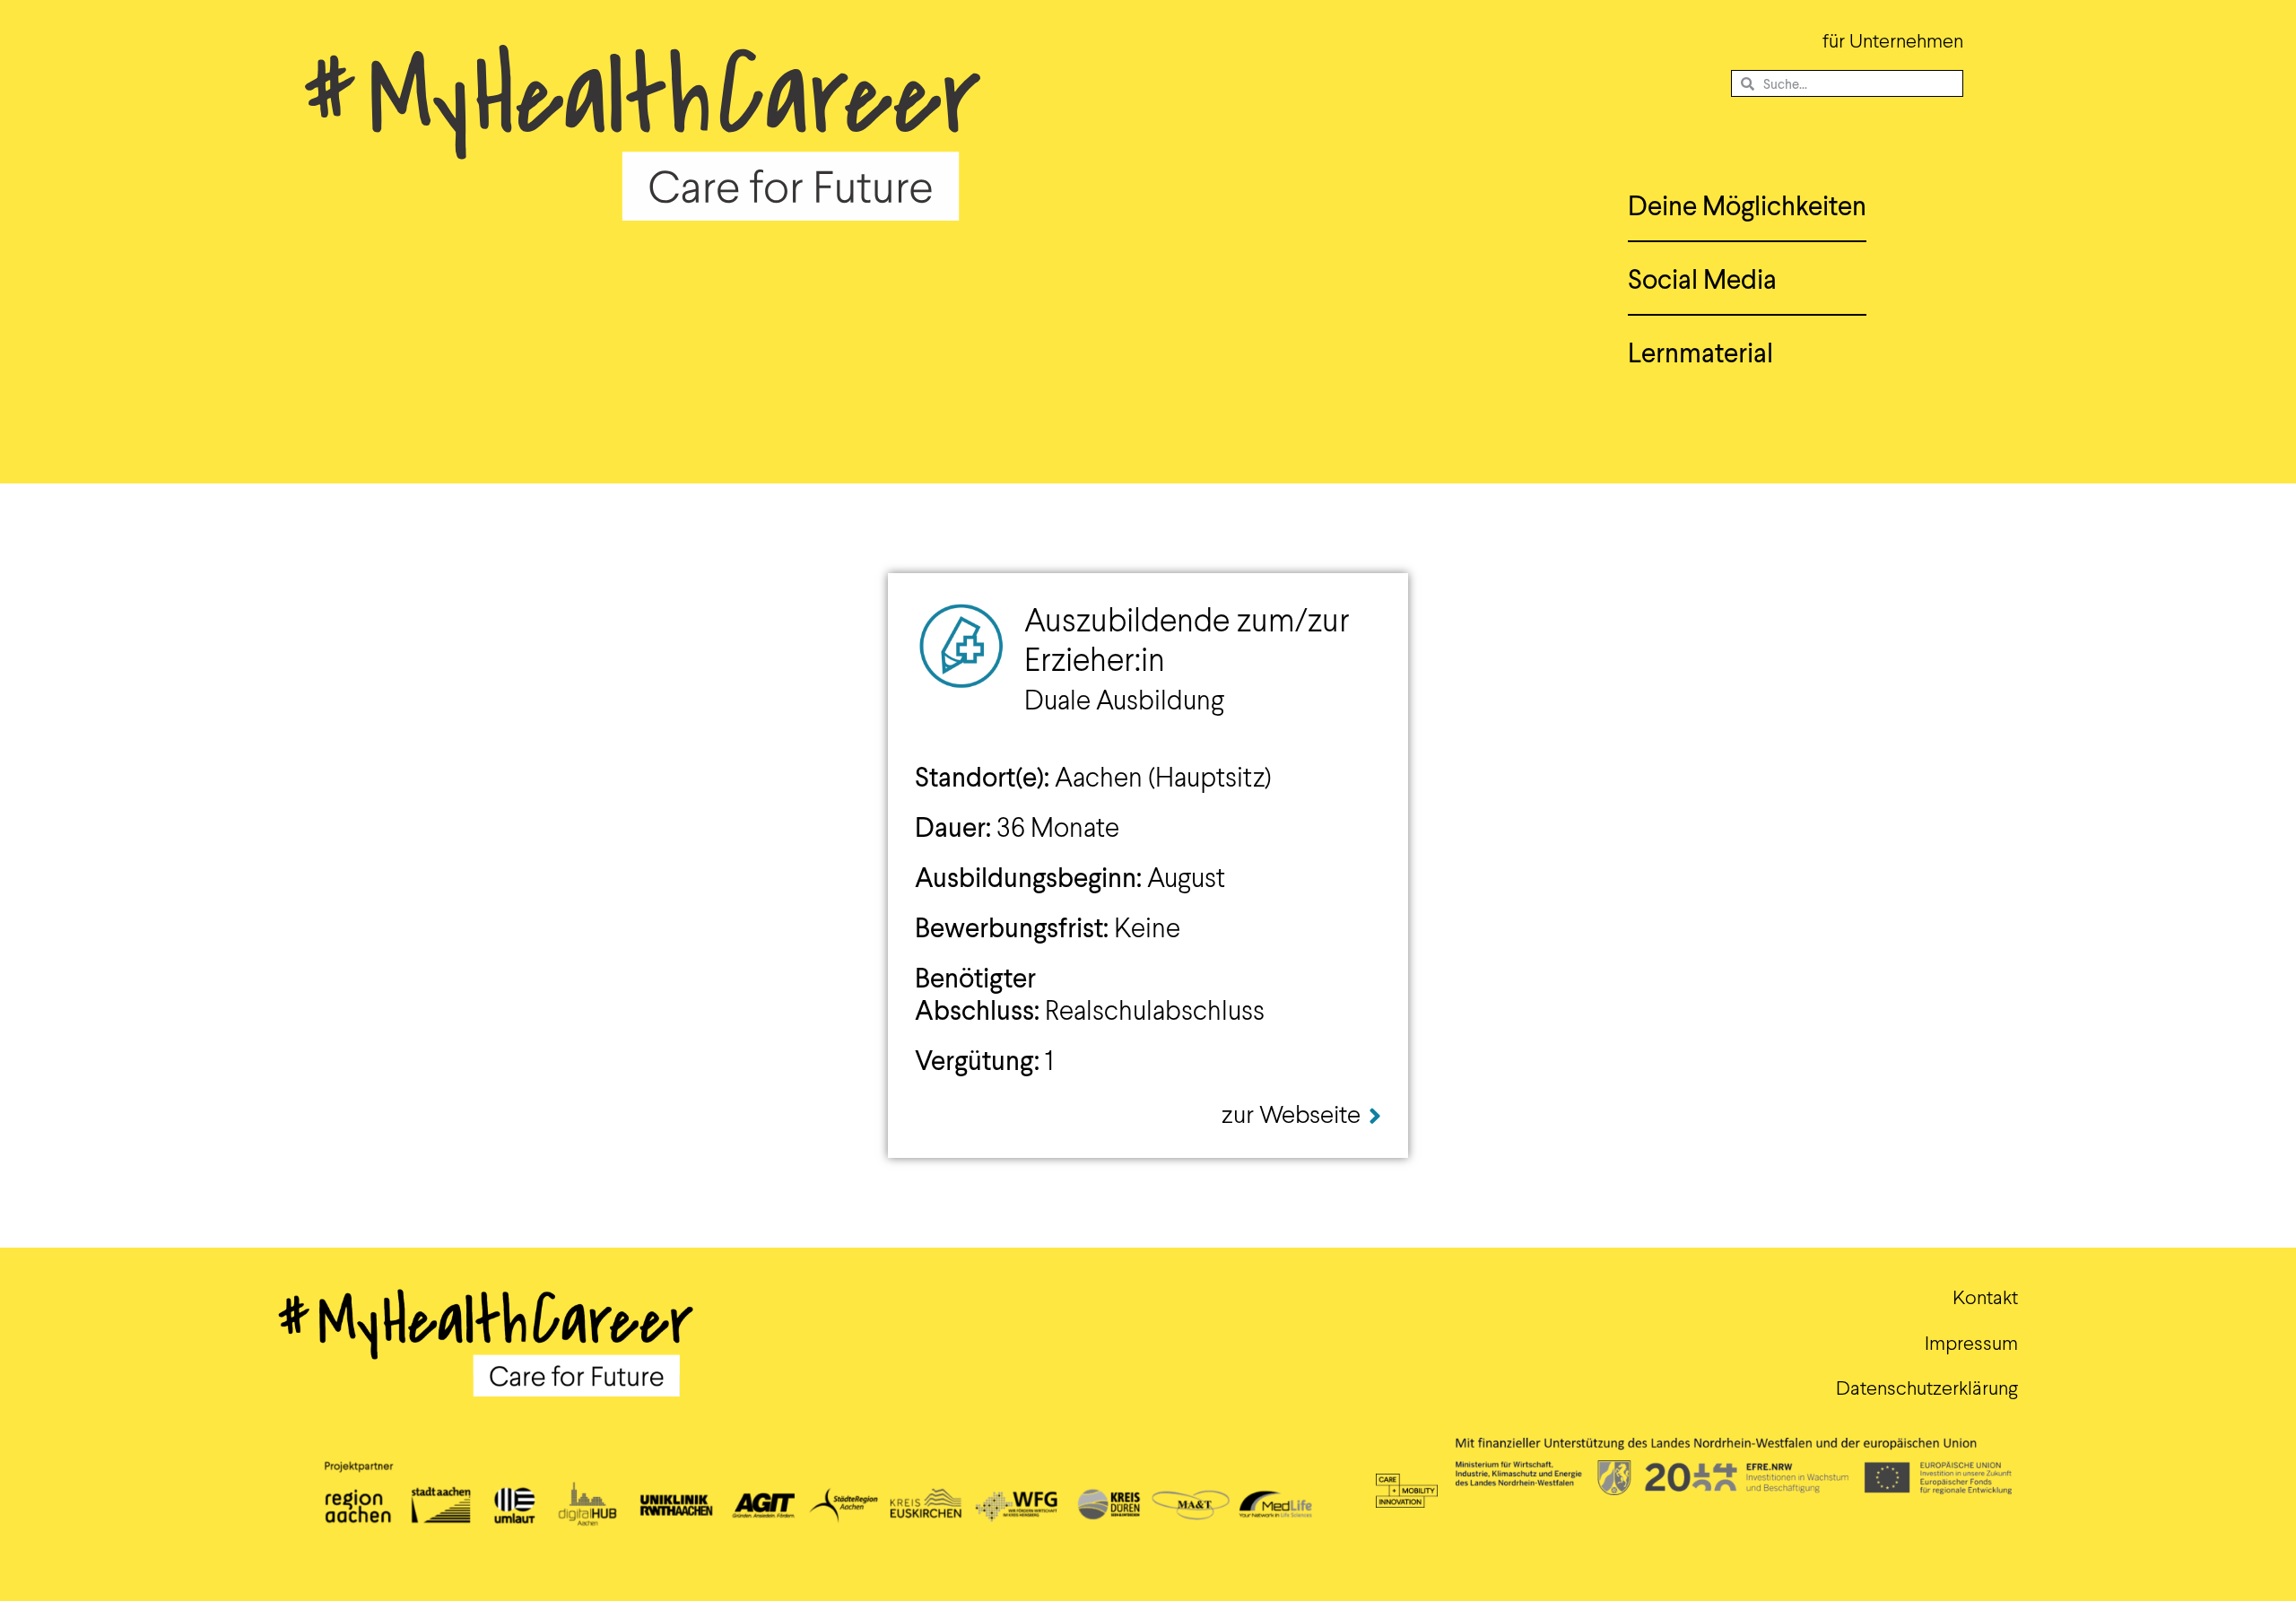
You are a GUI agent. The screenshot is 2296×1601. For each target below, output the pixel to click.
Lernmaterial (1700, 352)
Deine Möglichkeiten (1747, 204)
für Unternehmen (1893, 40)
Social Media (1702, 278)
